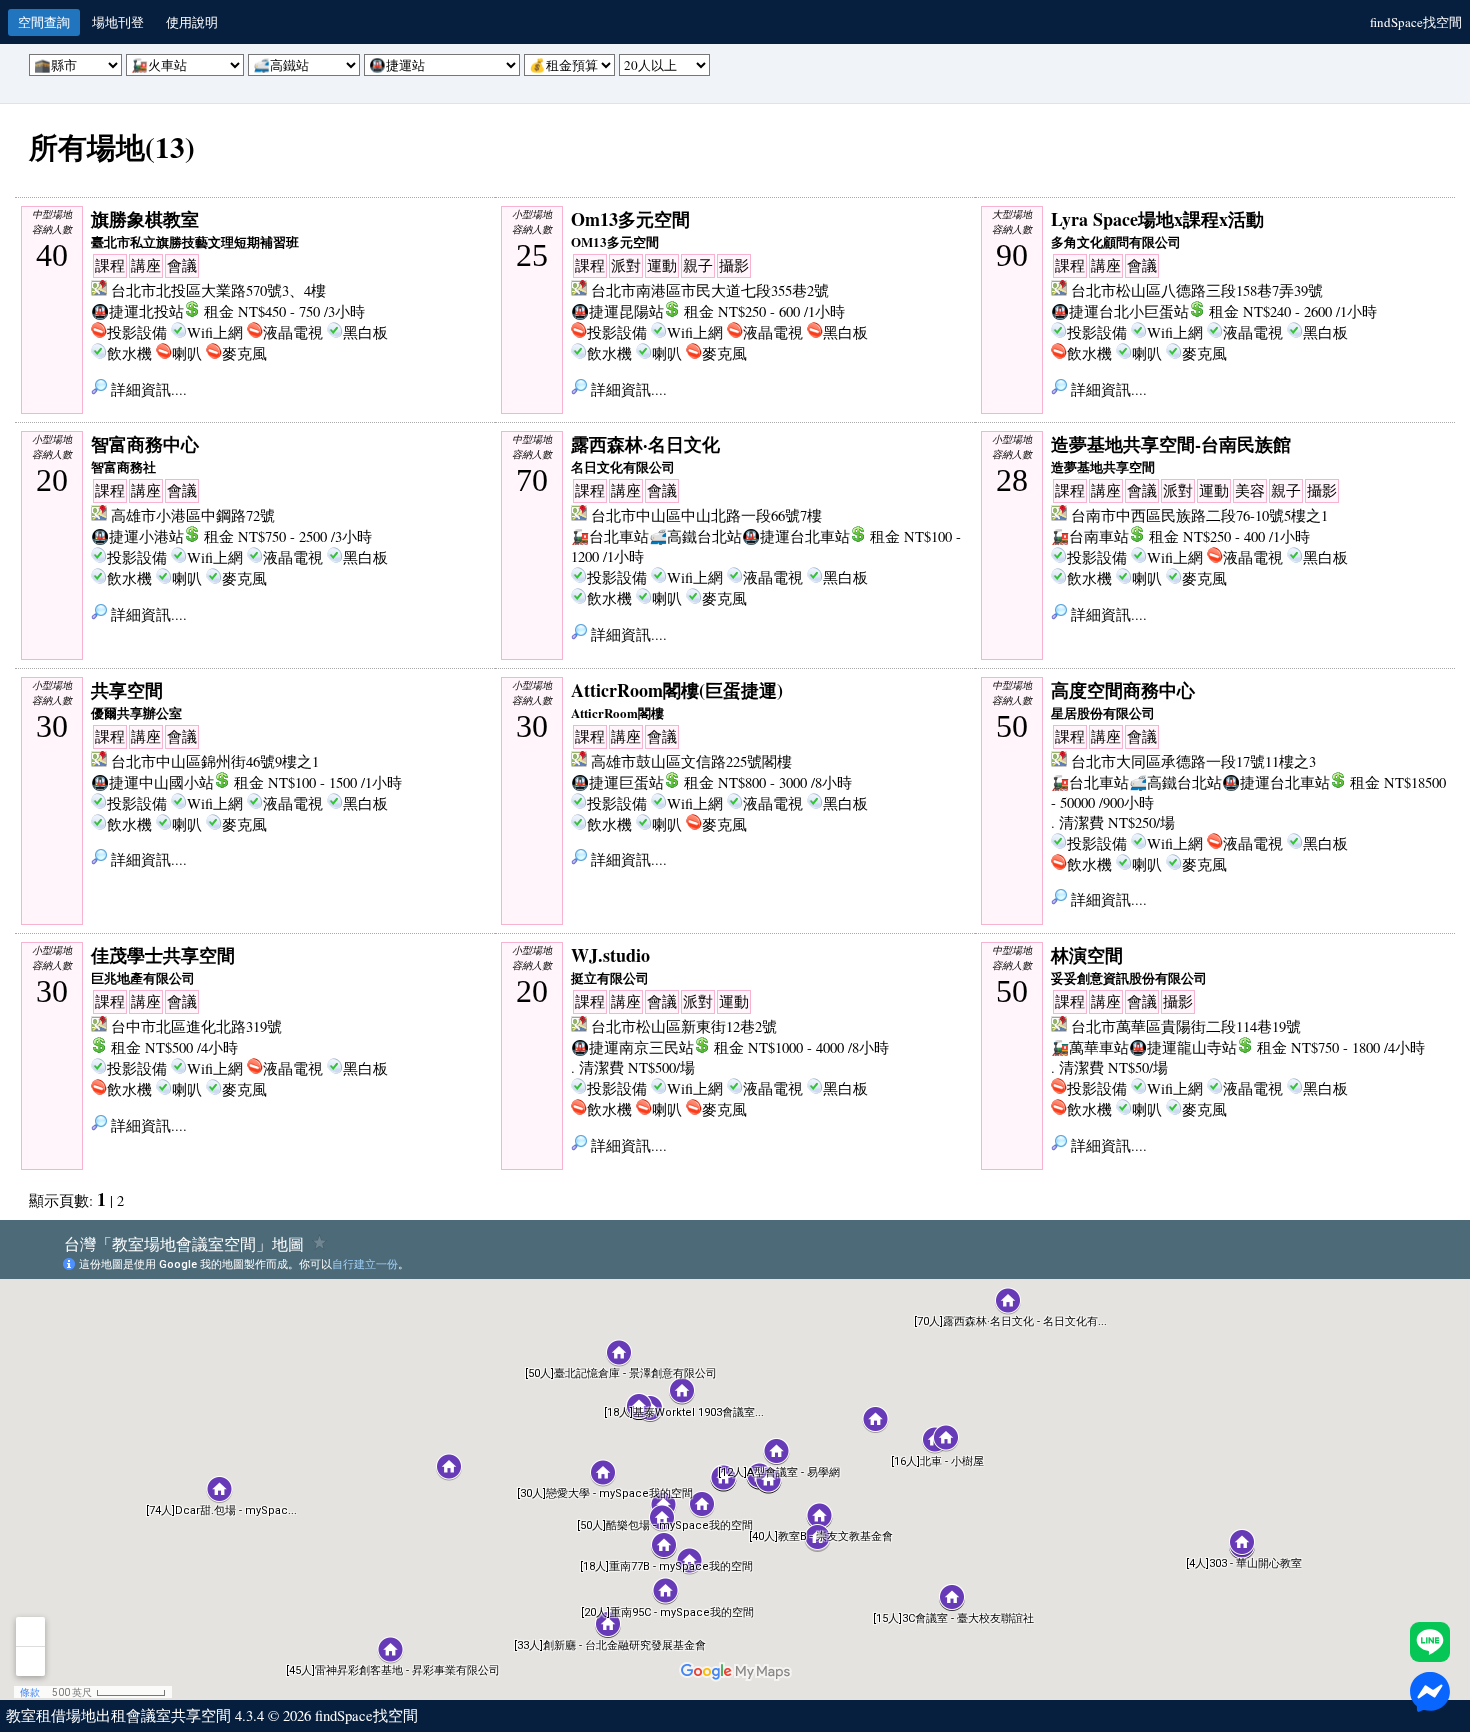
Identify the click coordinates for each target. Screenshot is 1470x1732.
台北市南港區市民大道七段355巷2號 (710, 290)
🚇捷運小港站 (137, 536)
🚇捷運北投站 (137, 311)
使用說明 (192, 22)
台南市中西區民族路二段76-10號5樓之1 (1199, 515)
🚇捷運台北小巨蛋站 (1120, 311)
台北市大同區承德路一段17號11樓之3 (1193, 761)
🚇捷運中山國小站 (152, 782)
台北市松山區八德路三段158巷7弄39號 (1197, 290)
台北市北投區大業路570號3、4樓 (218, 290)
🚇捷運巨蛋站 (617, 782)
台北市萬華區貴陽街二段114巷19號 (1186, 1026)
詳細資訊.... (147, 389)
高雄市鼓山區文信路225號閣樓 (691, 761)
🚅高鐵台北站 (695, 536)
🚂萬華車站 (1090, 1047)
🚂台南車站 (1090, 536)
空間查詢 (44, 22)
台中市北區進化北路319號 (196, 1026)
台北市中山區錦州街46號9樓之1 (215, 761)
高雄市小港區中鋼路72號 (193, 515)
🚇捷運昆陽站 (617, 311)
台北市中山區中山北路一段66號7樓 (706, 515)
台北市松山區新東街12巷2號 (684, 1026)
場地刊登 (118, 22)
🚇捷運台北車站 (796, 536)
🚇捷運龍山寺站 (1183, 1047)
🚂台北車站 (610, 536)
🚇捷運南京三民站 (632, 1047)
